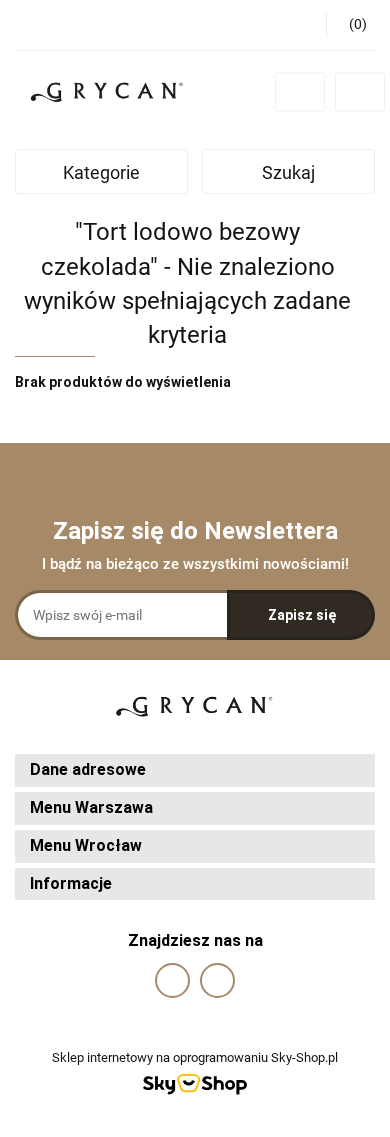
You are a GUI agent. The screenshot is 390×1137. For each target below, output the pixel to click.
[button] (195, 770)
